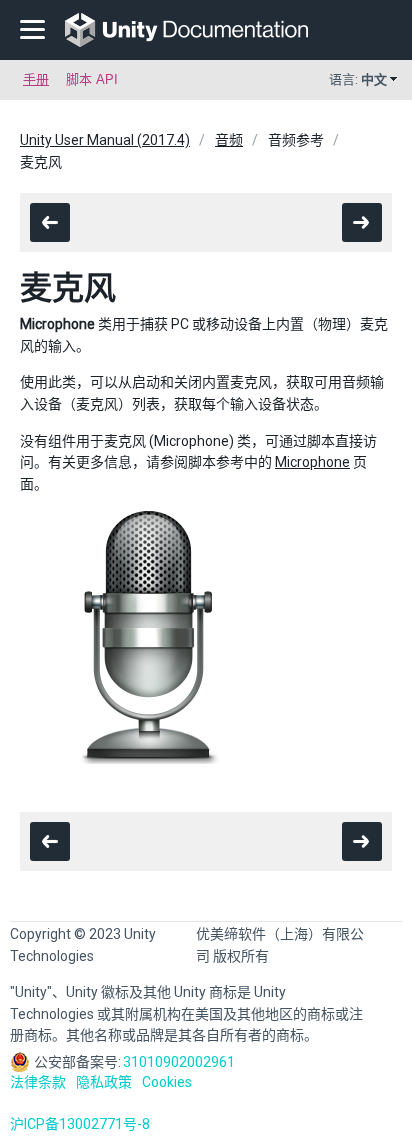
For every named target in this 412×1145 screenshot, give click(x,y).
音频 (229, 140)
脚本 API (92, 79)
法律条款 (38, 1082)
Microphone (312, 462)
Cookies (167, 1082)
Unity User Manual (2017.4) (105, 140)
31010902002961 (179, 1062)
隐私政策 (104, 1082)
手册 (36, 79)
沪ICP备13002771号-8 (80, 1124)
